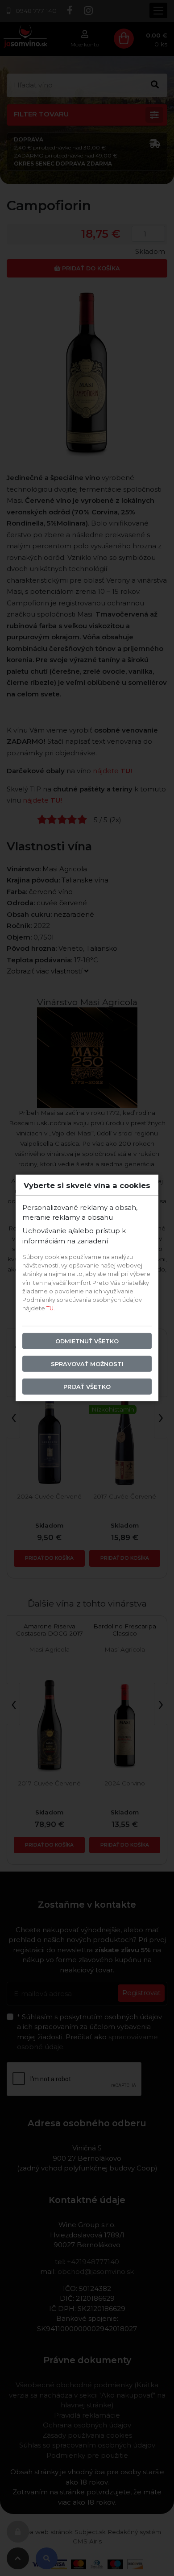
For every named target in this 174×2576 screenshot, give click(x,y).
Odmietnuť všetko (87, 1341)
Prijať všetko (87, 1387)
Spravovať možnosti (87, 1364)
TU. (51, 1308)
